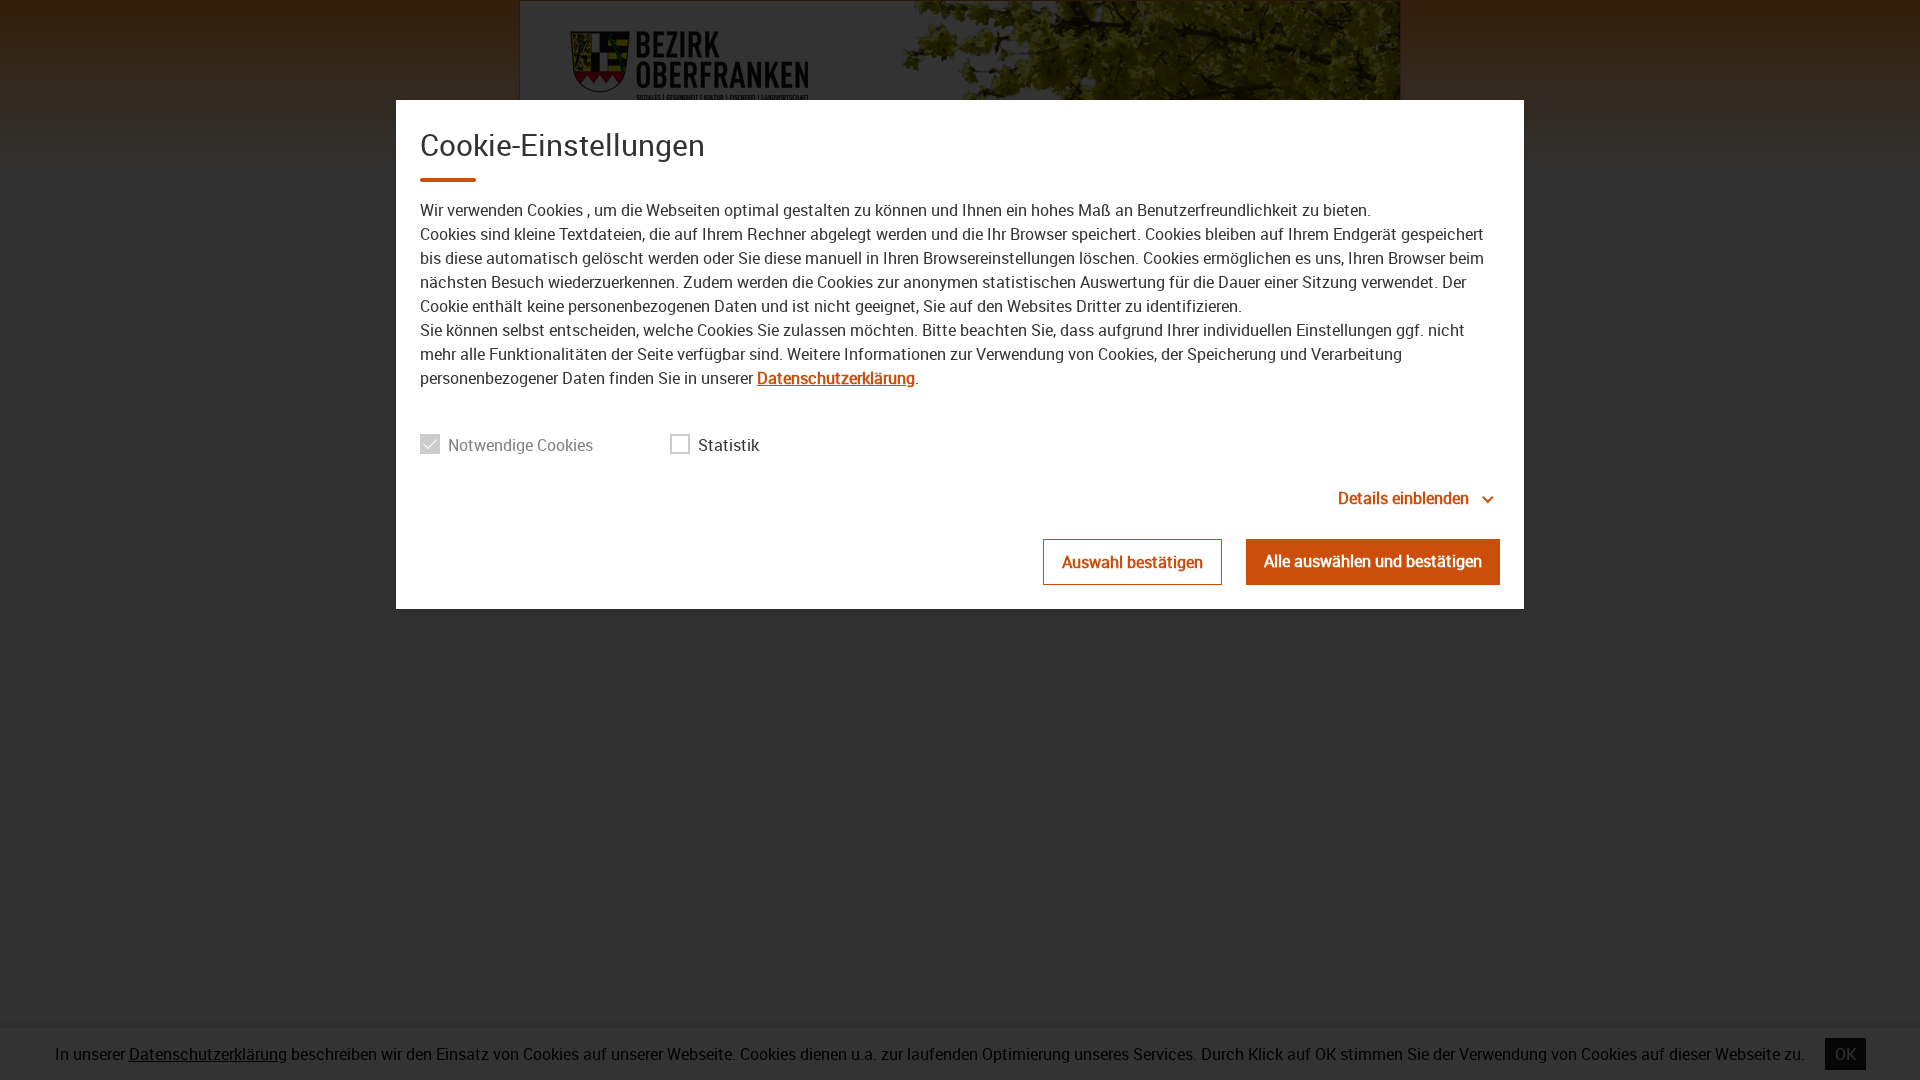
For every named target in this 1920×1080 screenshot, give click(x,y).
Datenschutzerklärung (836, 378)
